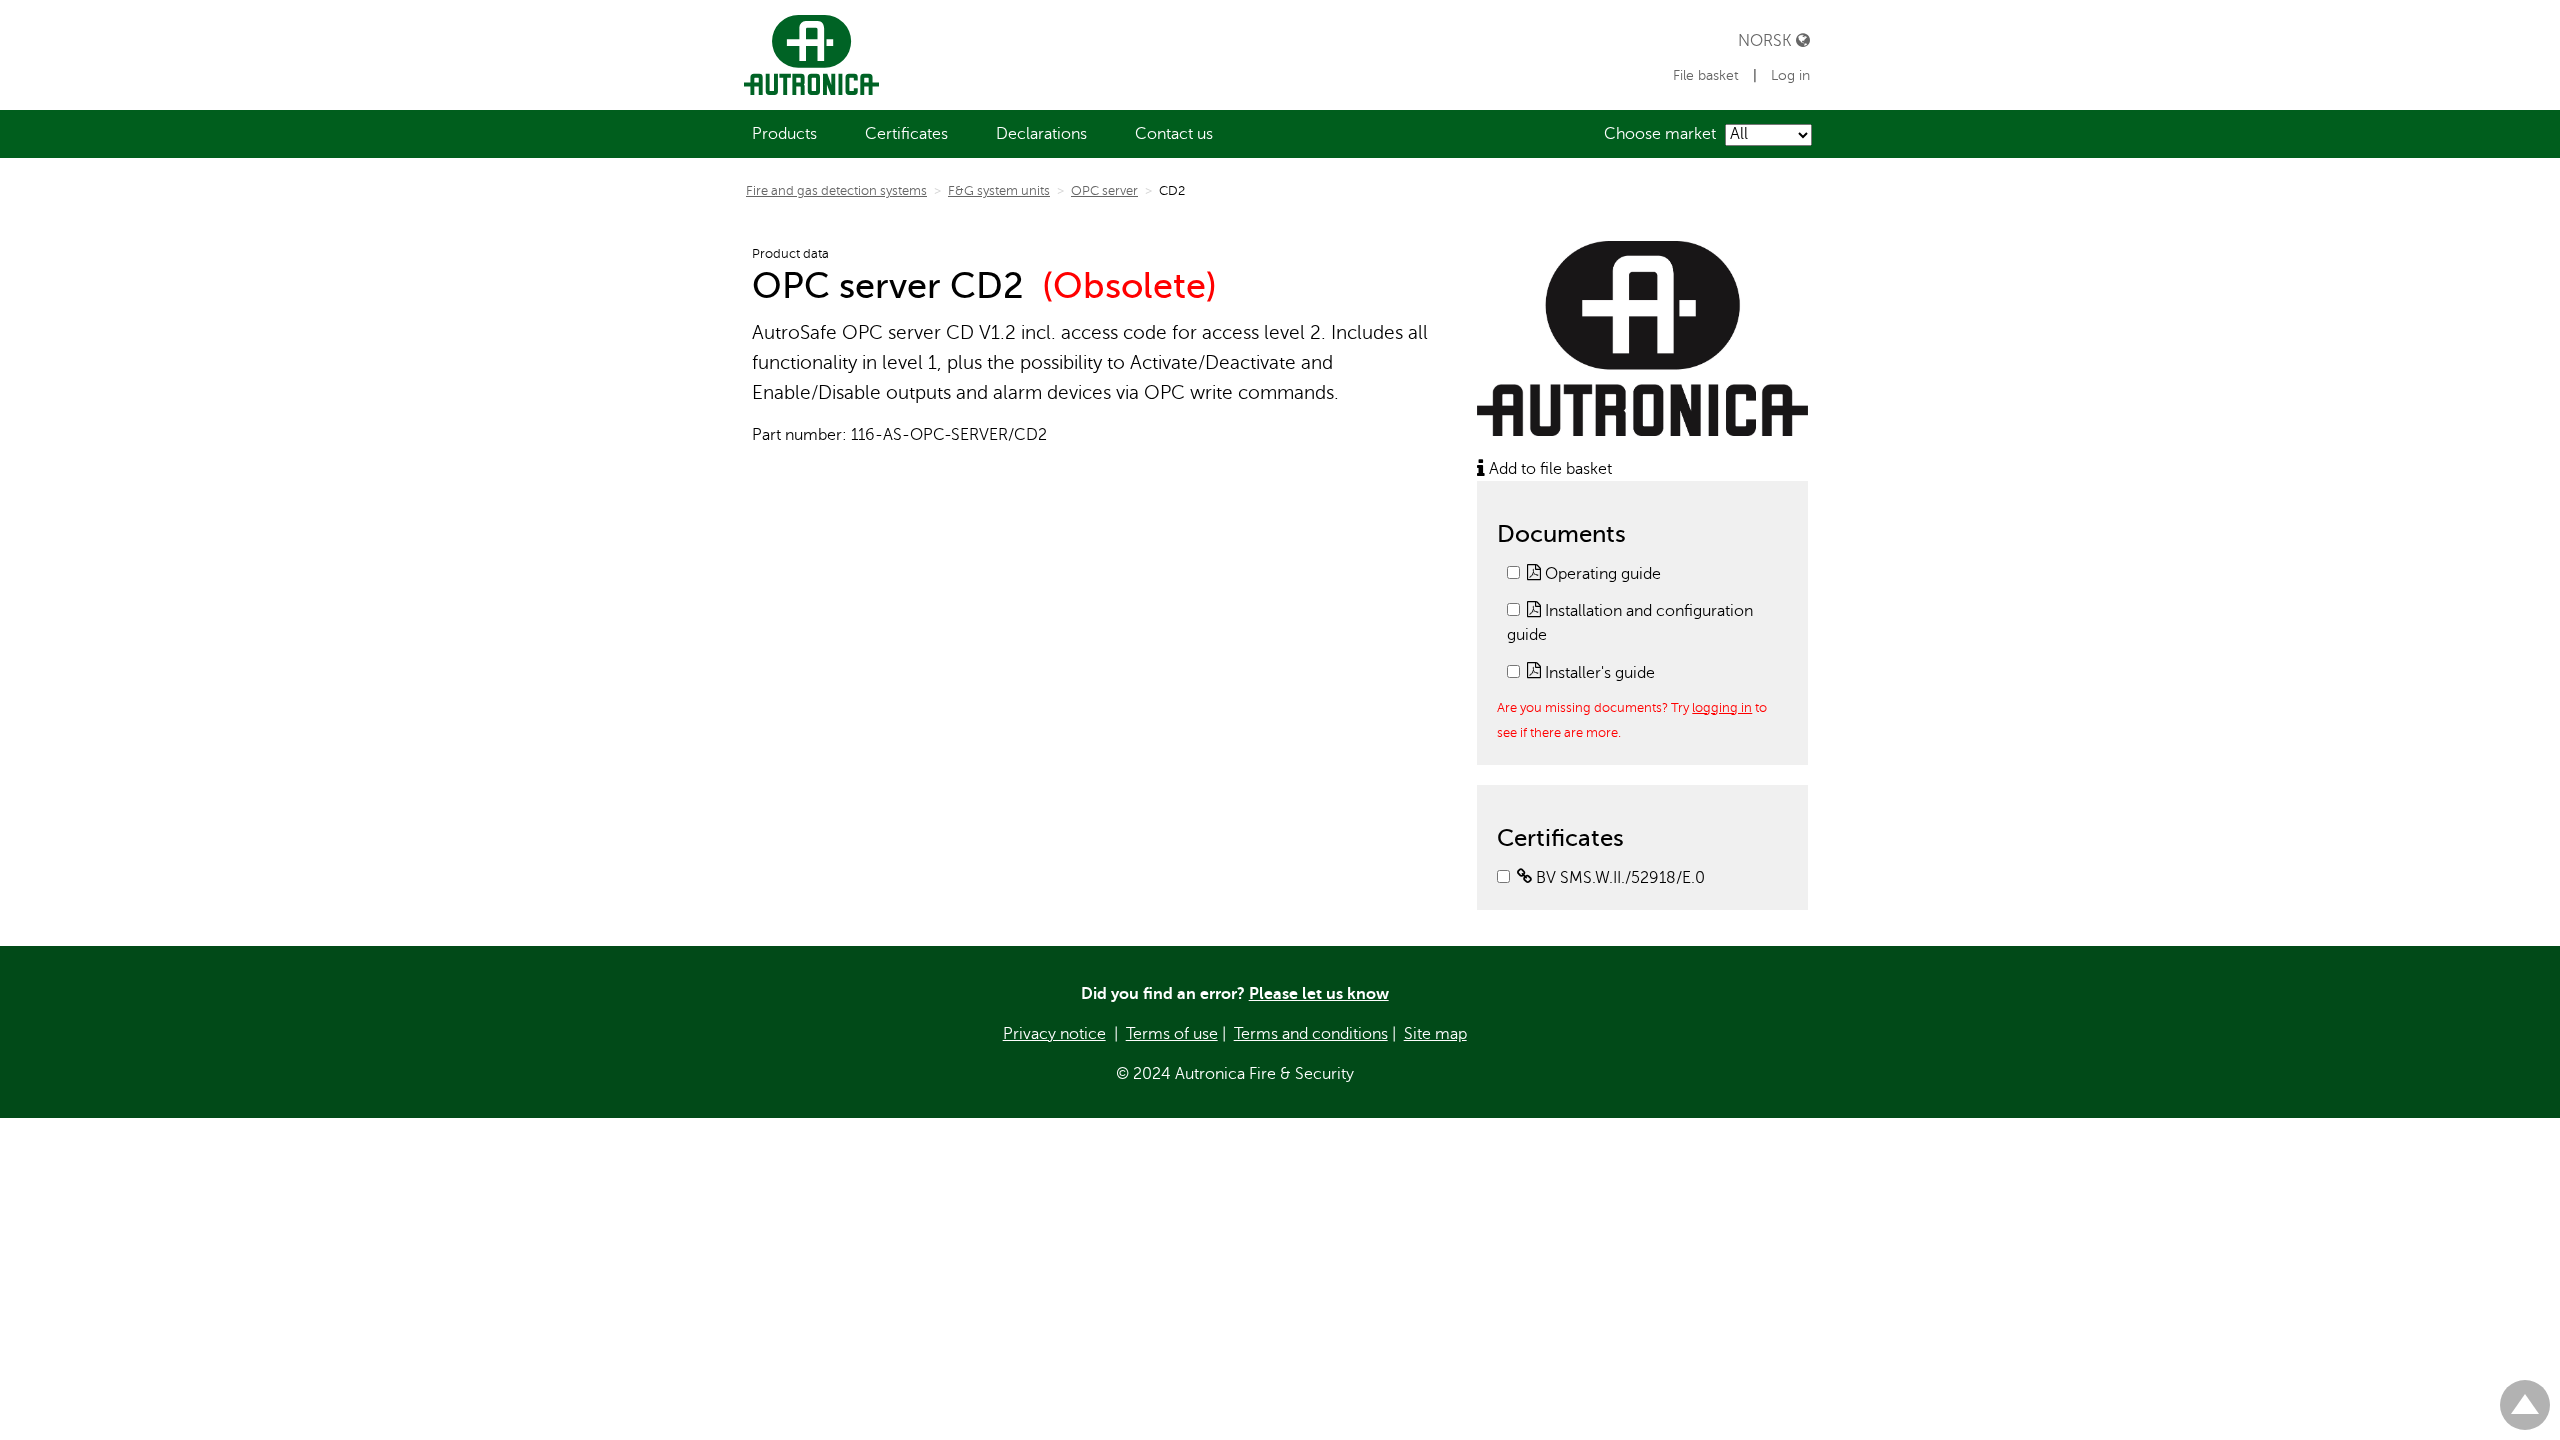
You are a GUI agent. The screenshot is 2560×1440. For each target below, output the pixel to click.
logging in (1722, 707)
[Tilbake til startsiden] (807, 55)
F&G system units (999, 191)
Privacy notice (1054, 1034)
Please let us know (1319, 994)
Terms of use (1172, 1034)
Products (784, 134)
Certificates (906, 134)
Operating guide (1601, 574)
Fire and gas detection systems (836, 191)
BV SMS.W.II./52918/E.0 (1618, 878)
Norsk (1767, 40)
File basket (1706, 75)
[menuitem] (784, 134)
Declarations (1041, 134)
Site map (1435, 1034)
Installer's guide (1598, 673)
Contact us (1174, 134)
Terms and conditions (1311, 1034)
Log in (1790, 75)
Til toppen (2525, 1396)
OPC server (1104, 191)
